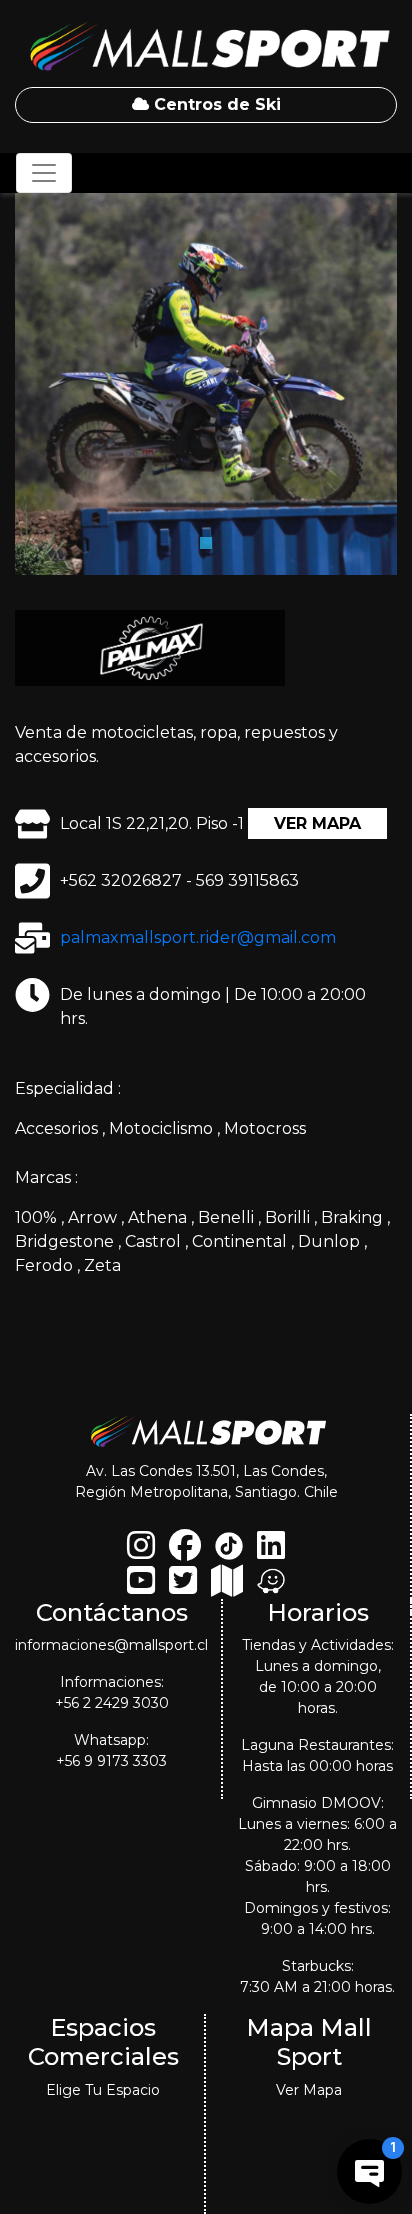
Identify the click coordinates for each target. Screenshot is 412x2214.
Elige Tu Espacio (103, 2090)
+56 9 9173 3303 (111, 1761)
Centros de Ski (215, 104)
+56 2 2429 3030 (112, 1703)
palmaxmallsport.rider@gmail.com (198, 937)
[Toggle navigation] (44, 173)
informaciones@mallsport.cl (111, 1645)
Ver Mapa (317, 823)
